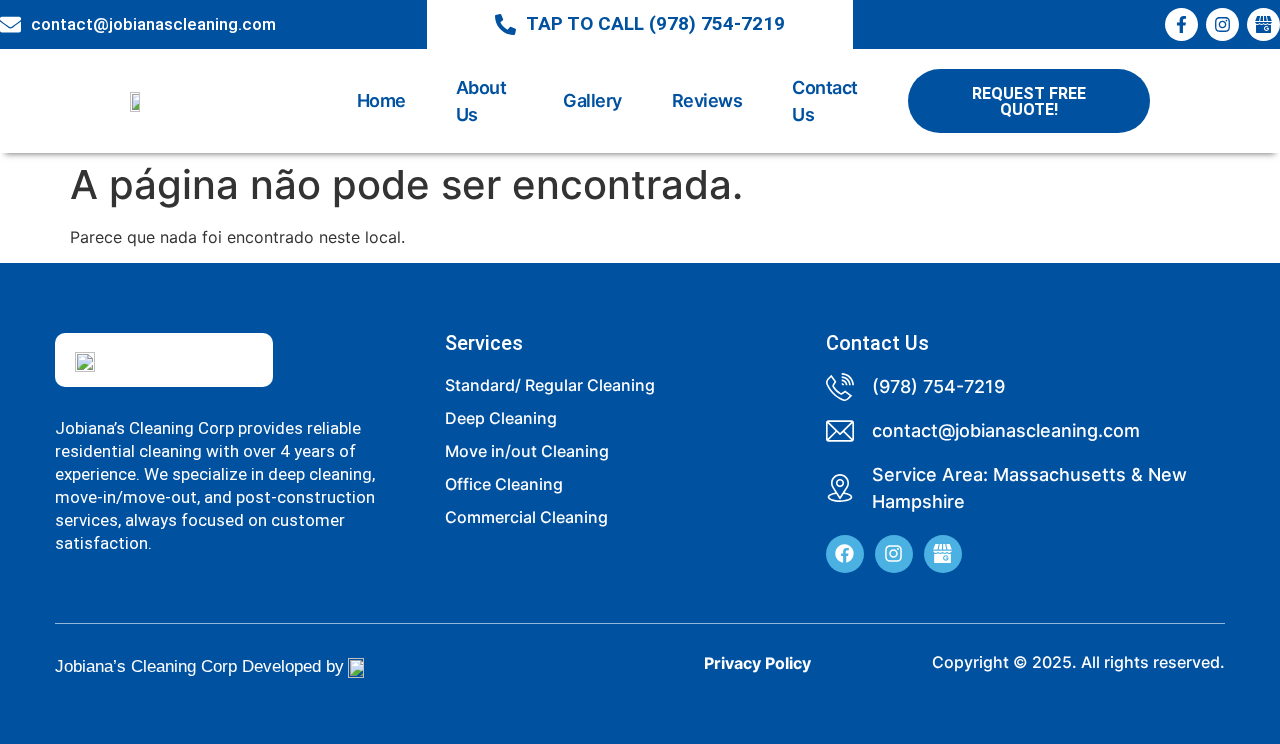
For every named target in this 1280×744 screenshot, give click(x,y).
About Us (481, 100)
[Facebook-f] (1181, 24)
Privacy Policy (757, 663)
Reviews (707, 100)
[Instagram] (1222, 24)
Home (381, 100)
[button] (1029, 101)
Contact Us (825, 100)
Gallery (592, 100)
